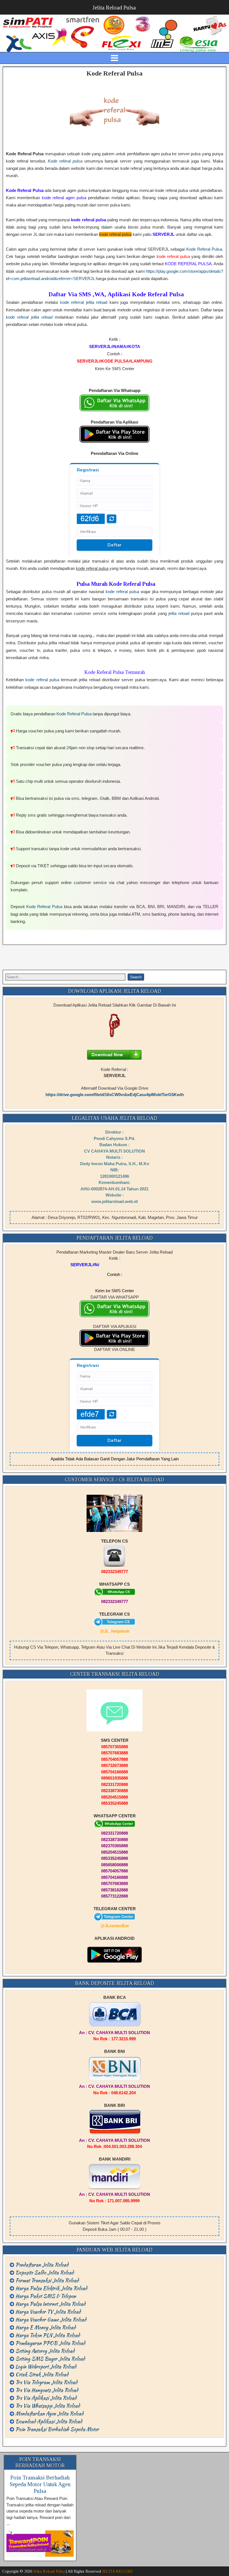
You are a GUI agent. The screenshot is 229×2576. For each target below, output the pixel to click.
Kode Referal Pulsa (115, 73)
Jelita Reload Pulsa (114, 8)
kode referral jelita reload (84, 302)
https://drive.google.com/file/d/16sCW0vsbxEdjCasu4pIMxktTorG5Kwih (115, 1095)
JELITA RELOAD (117, 2571)
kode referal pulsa (122, 592)
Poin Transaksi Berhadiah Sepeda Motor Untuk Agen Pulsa (40, 2484)
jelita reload (179, 613)
